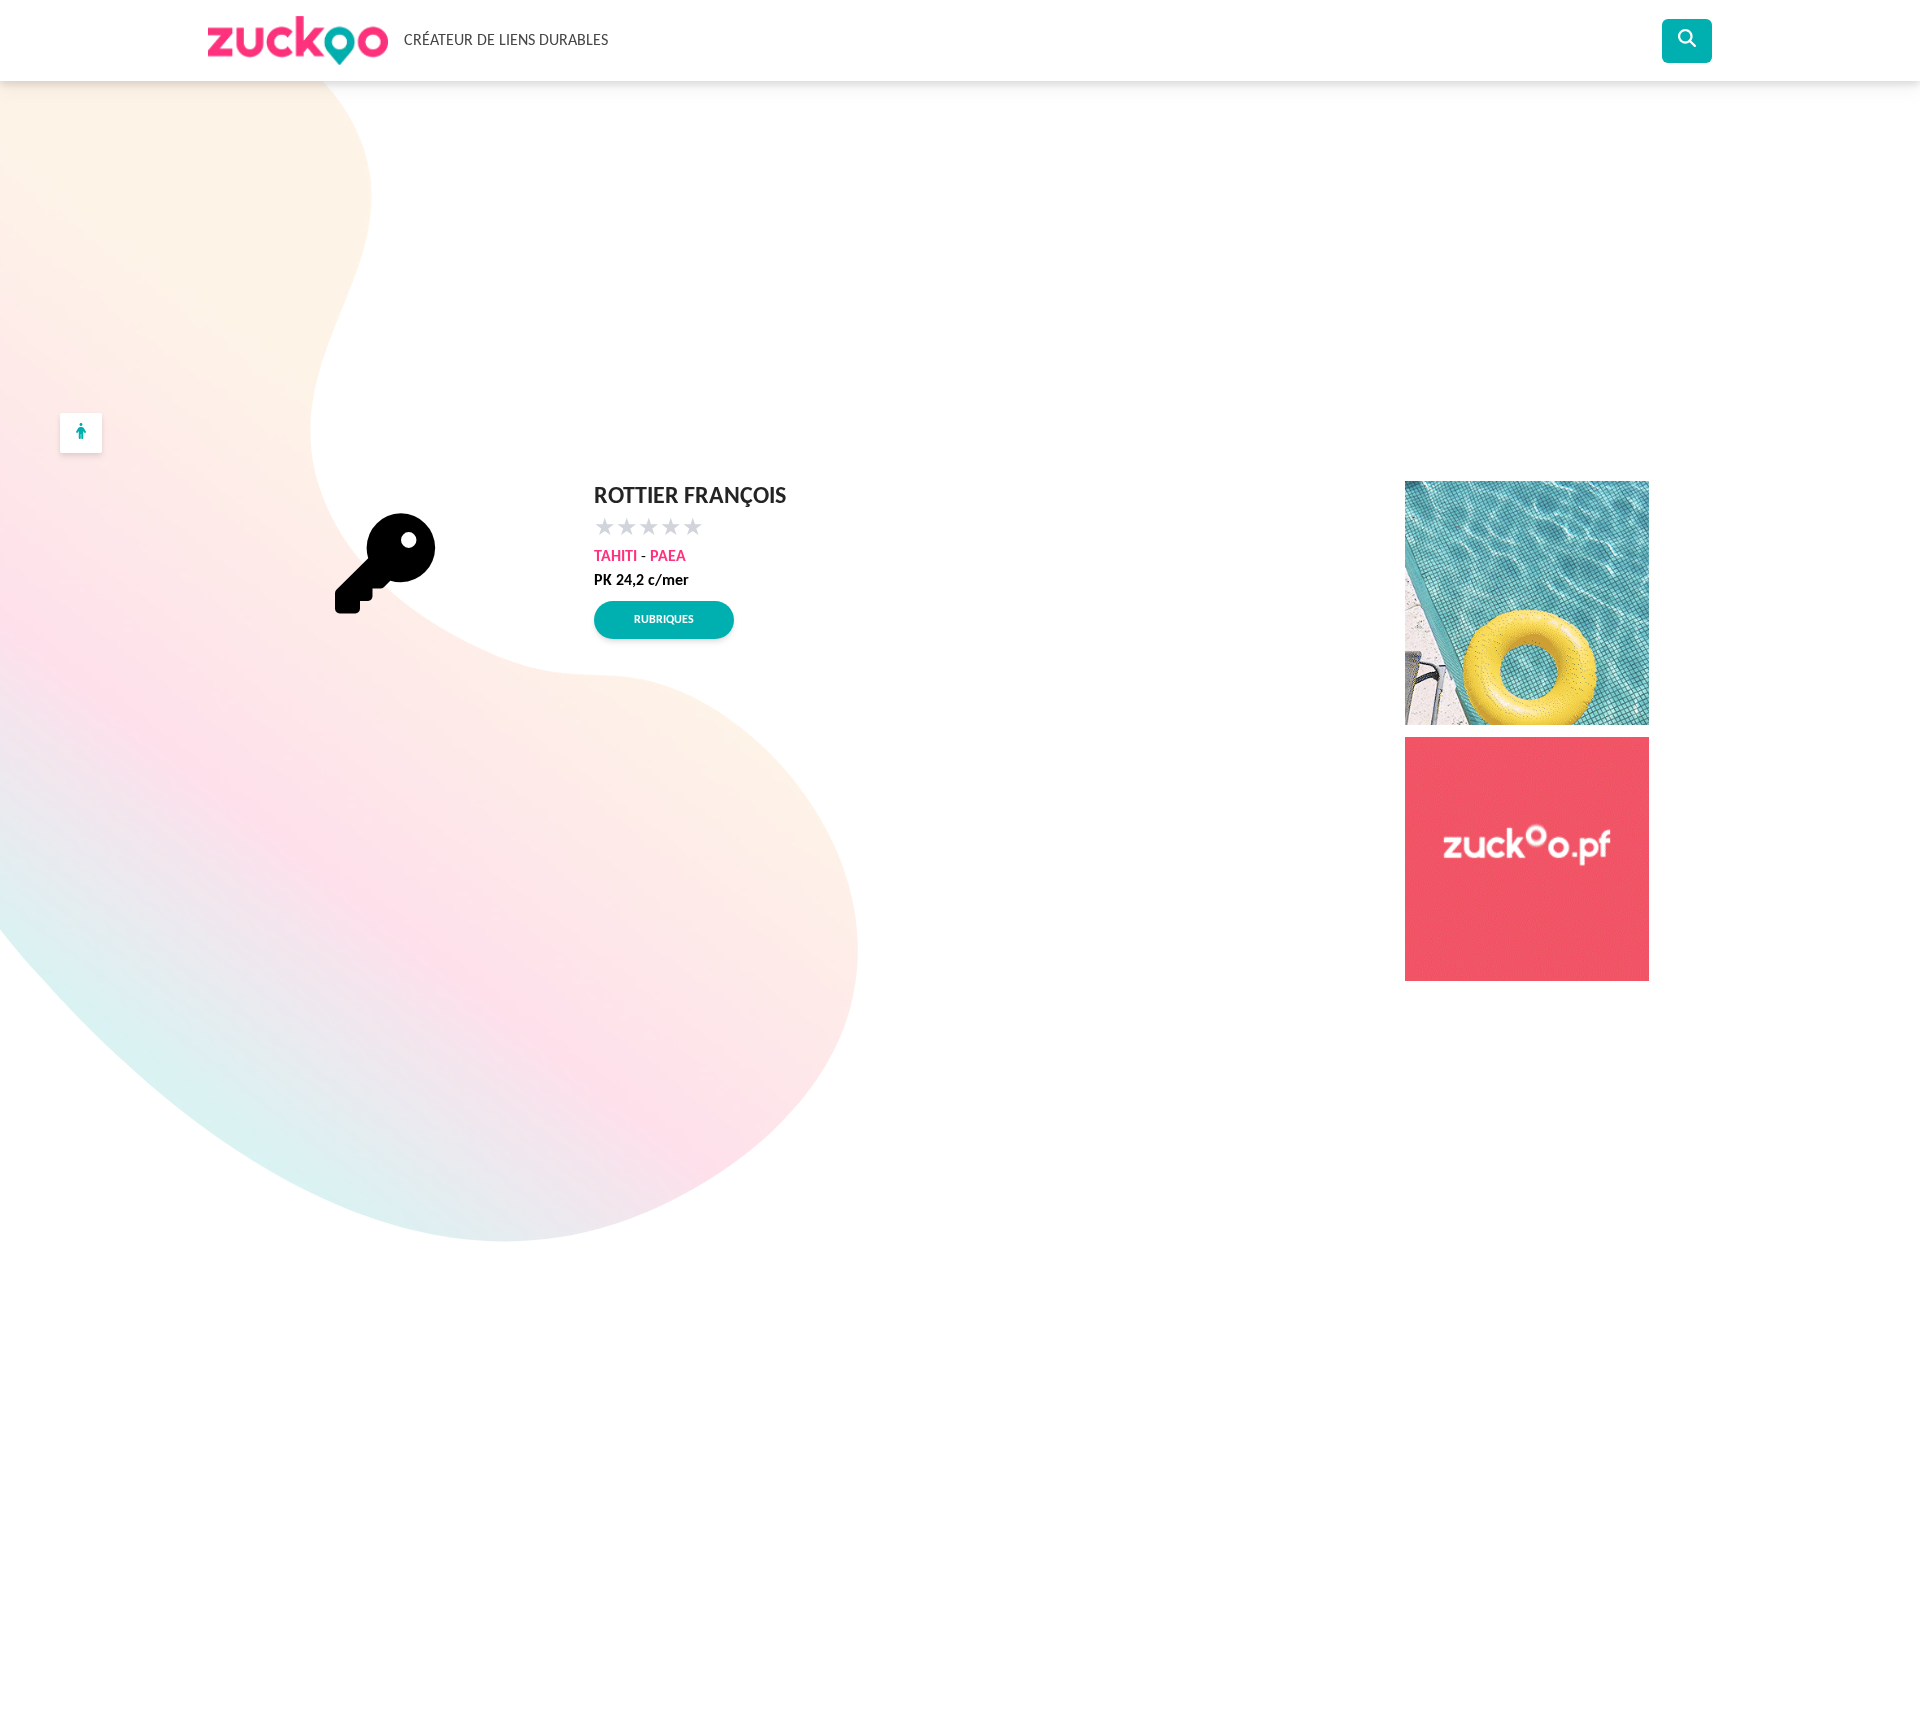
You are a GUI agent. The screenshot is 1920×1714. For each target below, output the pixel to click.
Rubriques (664, 620)
